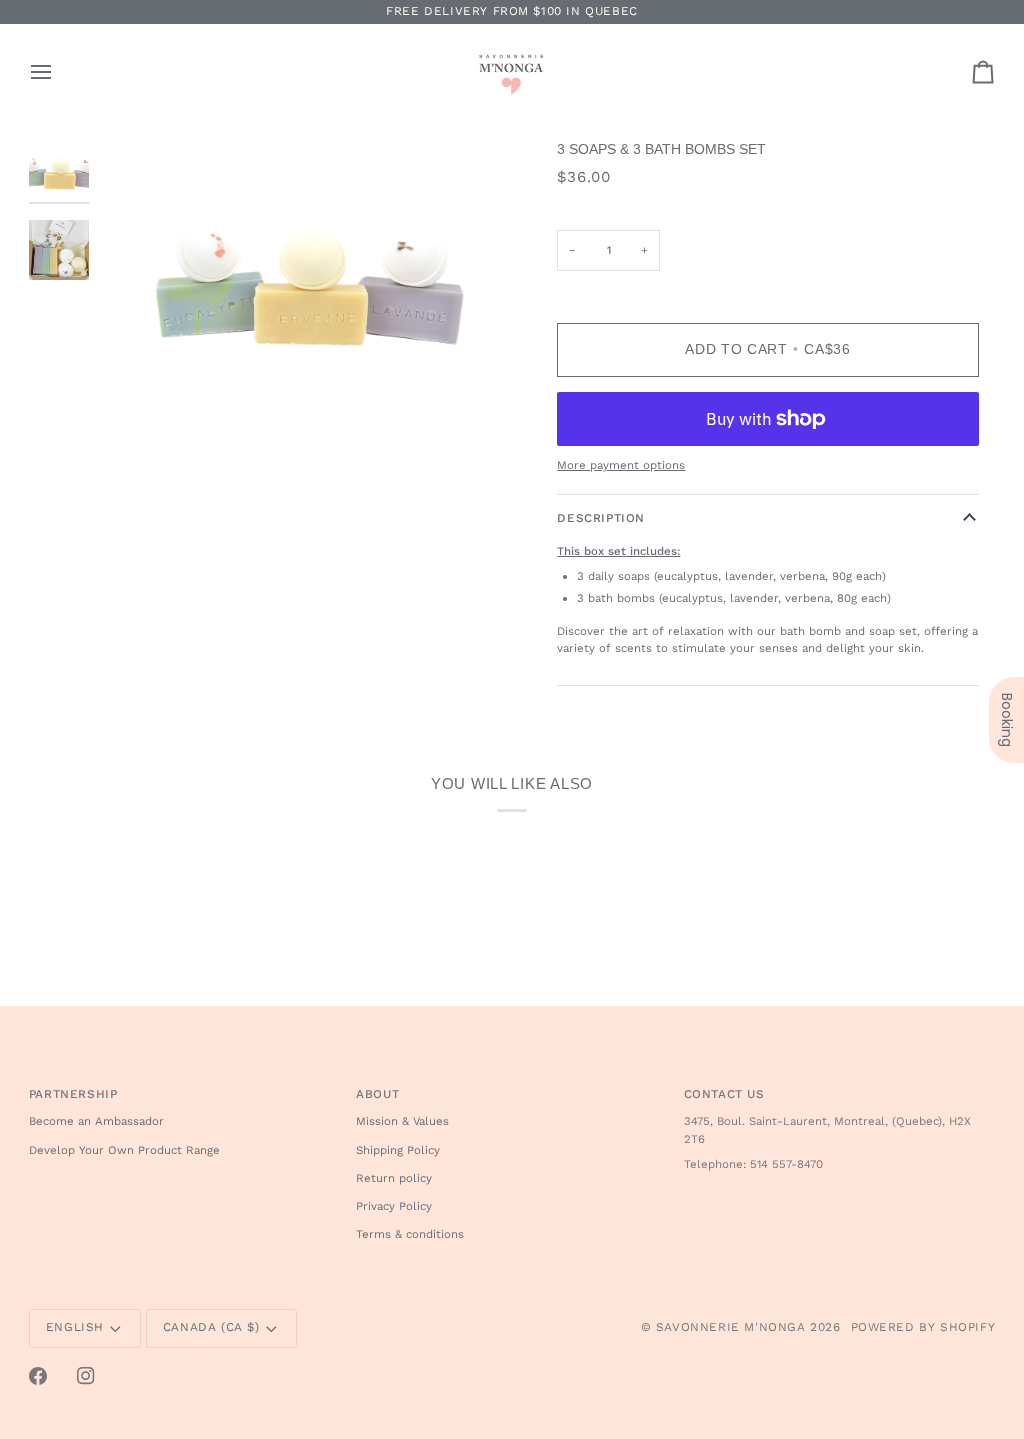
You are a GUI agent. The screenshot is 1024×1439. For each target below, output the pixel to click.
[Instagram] (86, 1376)
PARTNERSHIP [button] (73, 1094)
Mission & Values (402, 1121)
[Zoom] (308, 276)
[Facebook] (38, 1376)
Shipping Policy (398, 1150)
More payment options (621, 465)
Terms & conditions (410, 1234)
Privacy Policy (394, 1206)
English (75, 1327)
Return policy (394, 1178)
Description (601, 518)
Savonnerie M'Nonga (731, 1327)
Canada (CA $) (211, 1327)
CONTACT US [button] (724, 1094)
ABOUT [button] (377, 1094)
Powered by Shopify (923, 1327)
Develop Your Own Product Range (124, 1150)
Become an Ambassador (96, 1121)
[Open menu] (59, 72)
